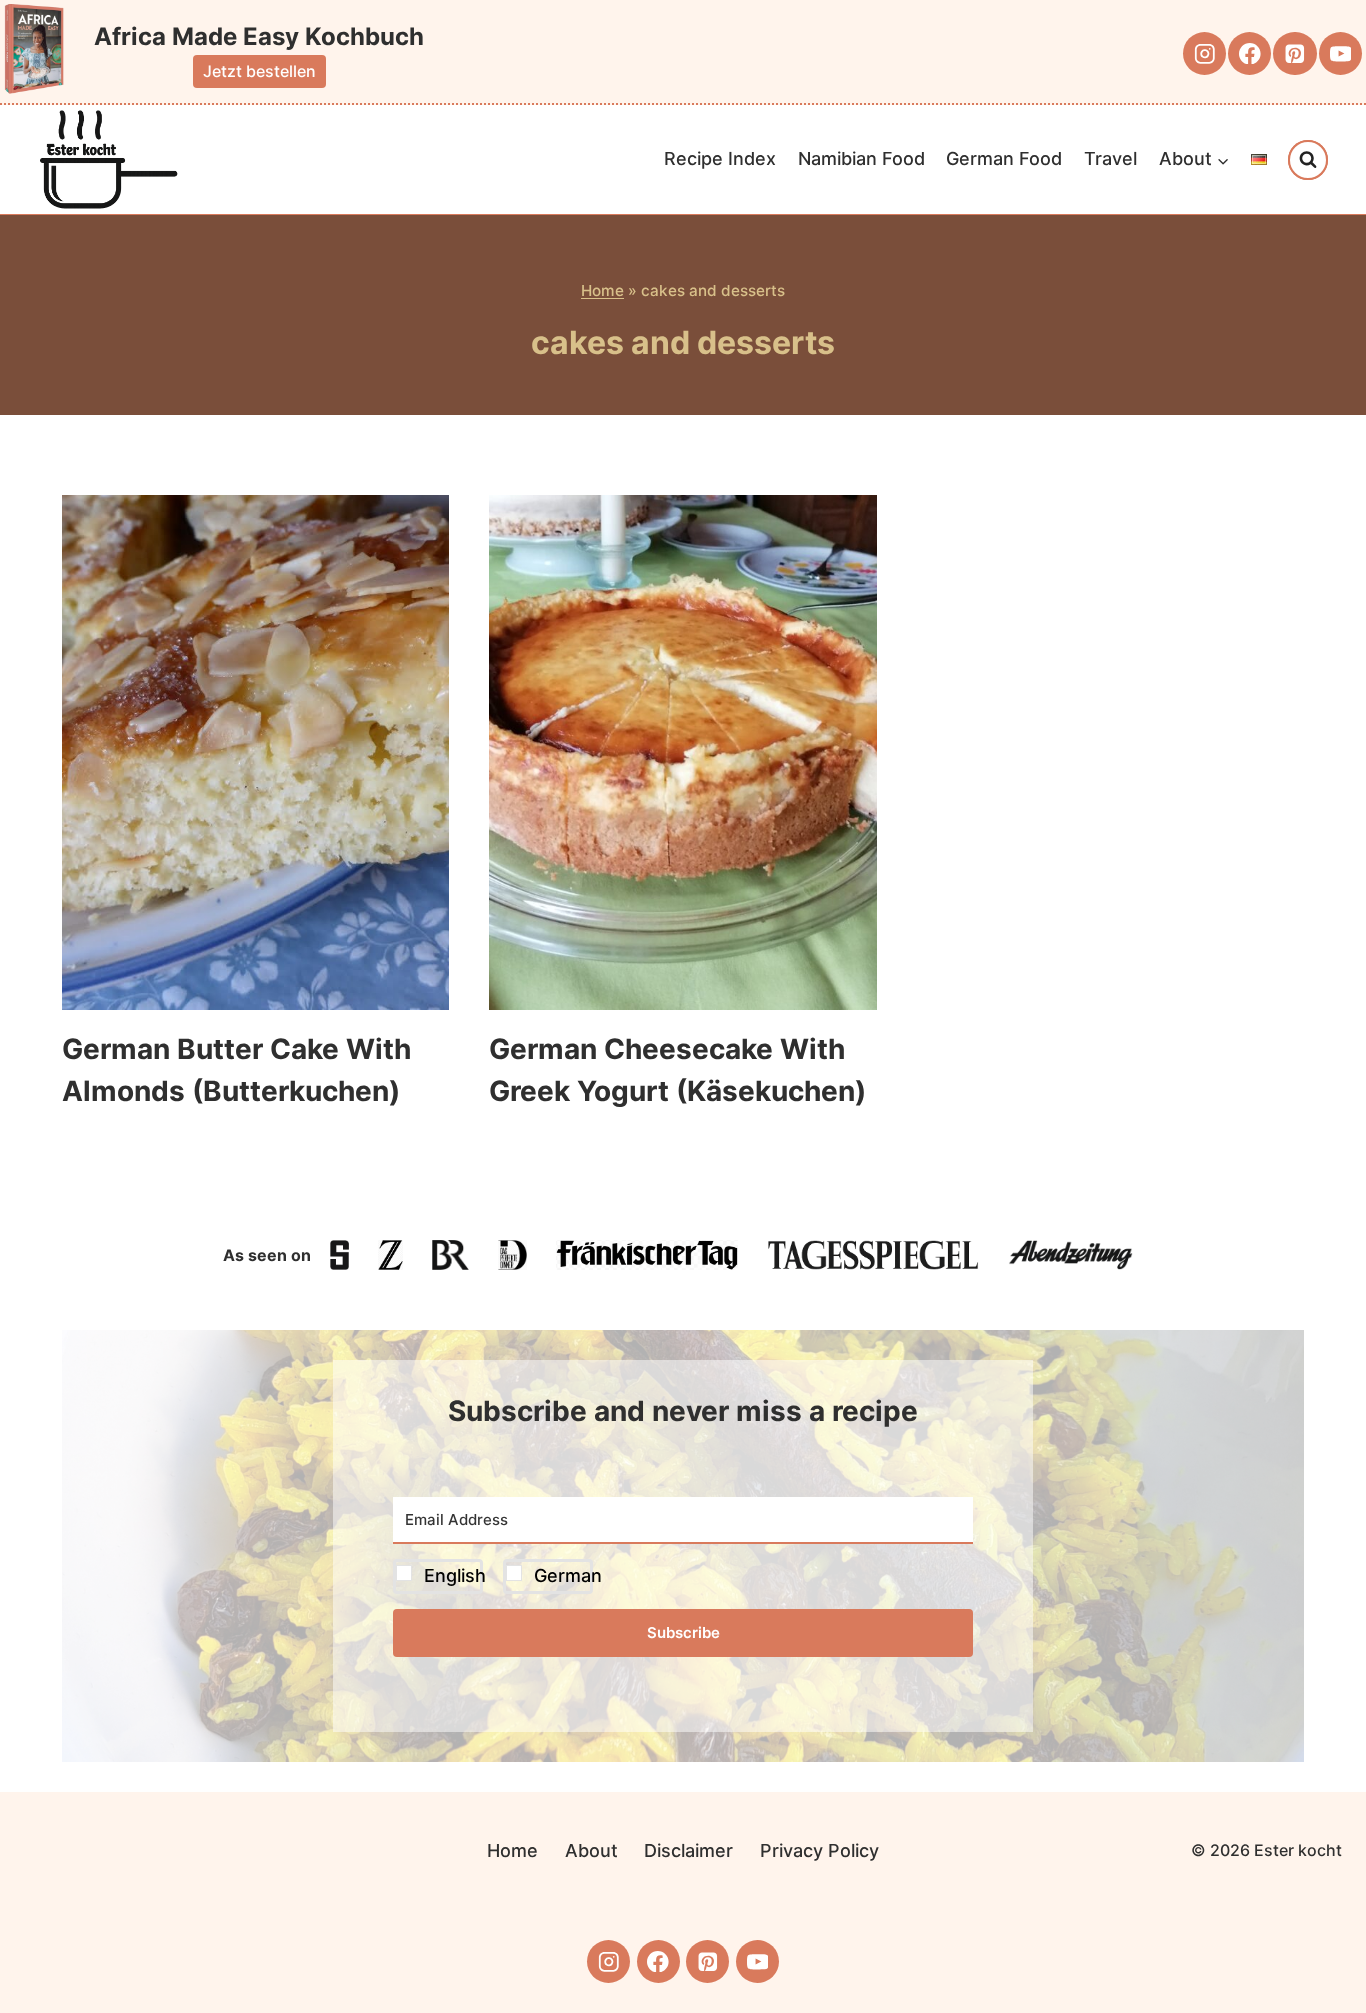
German (568, 1575)
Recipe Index (720, 158)
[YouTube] (1340, 53)
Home (602, 290)
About (591, 1850)
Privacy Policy (819, 1850)
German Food (1004, 158)
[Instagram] (1204, 53)
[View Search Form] (1308, 160)
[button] (683, 1576)
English (455, 1575)
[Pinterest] (1294, 53)
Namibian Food (861, 158)
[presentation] (255, 752)
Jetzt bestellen (259, 71)
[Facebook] (1249, 53)
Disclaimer (688, 1850)
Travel (1110, 158)
